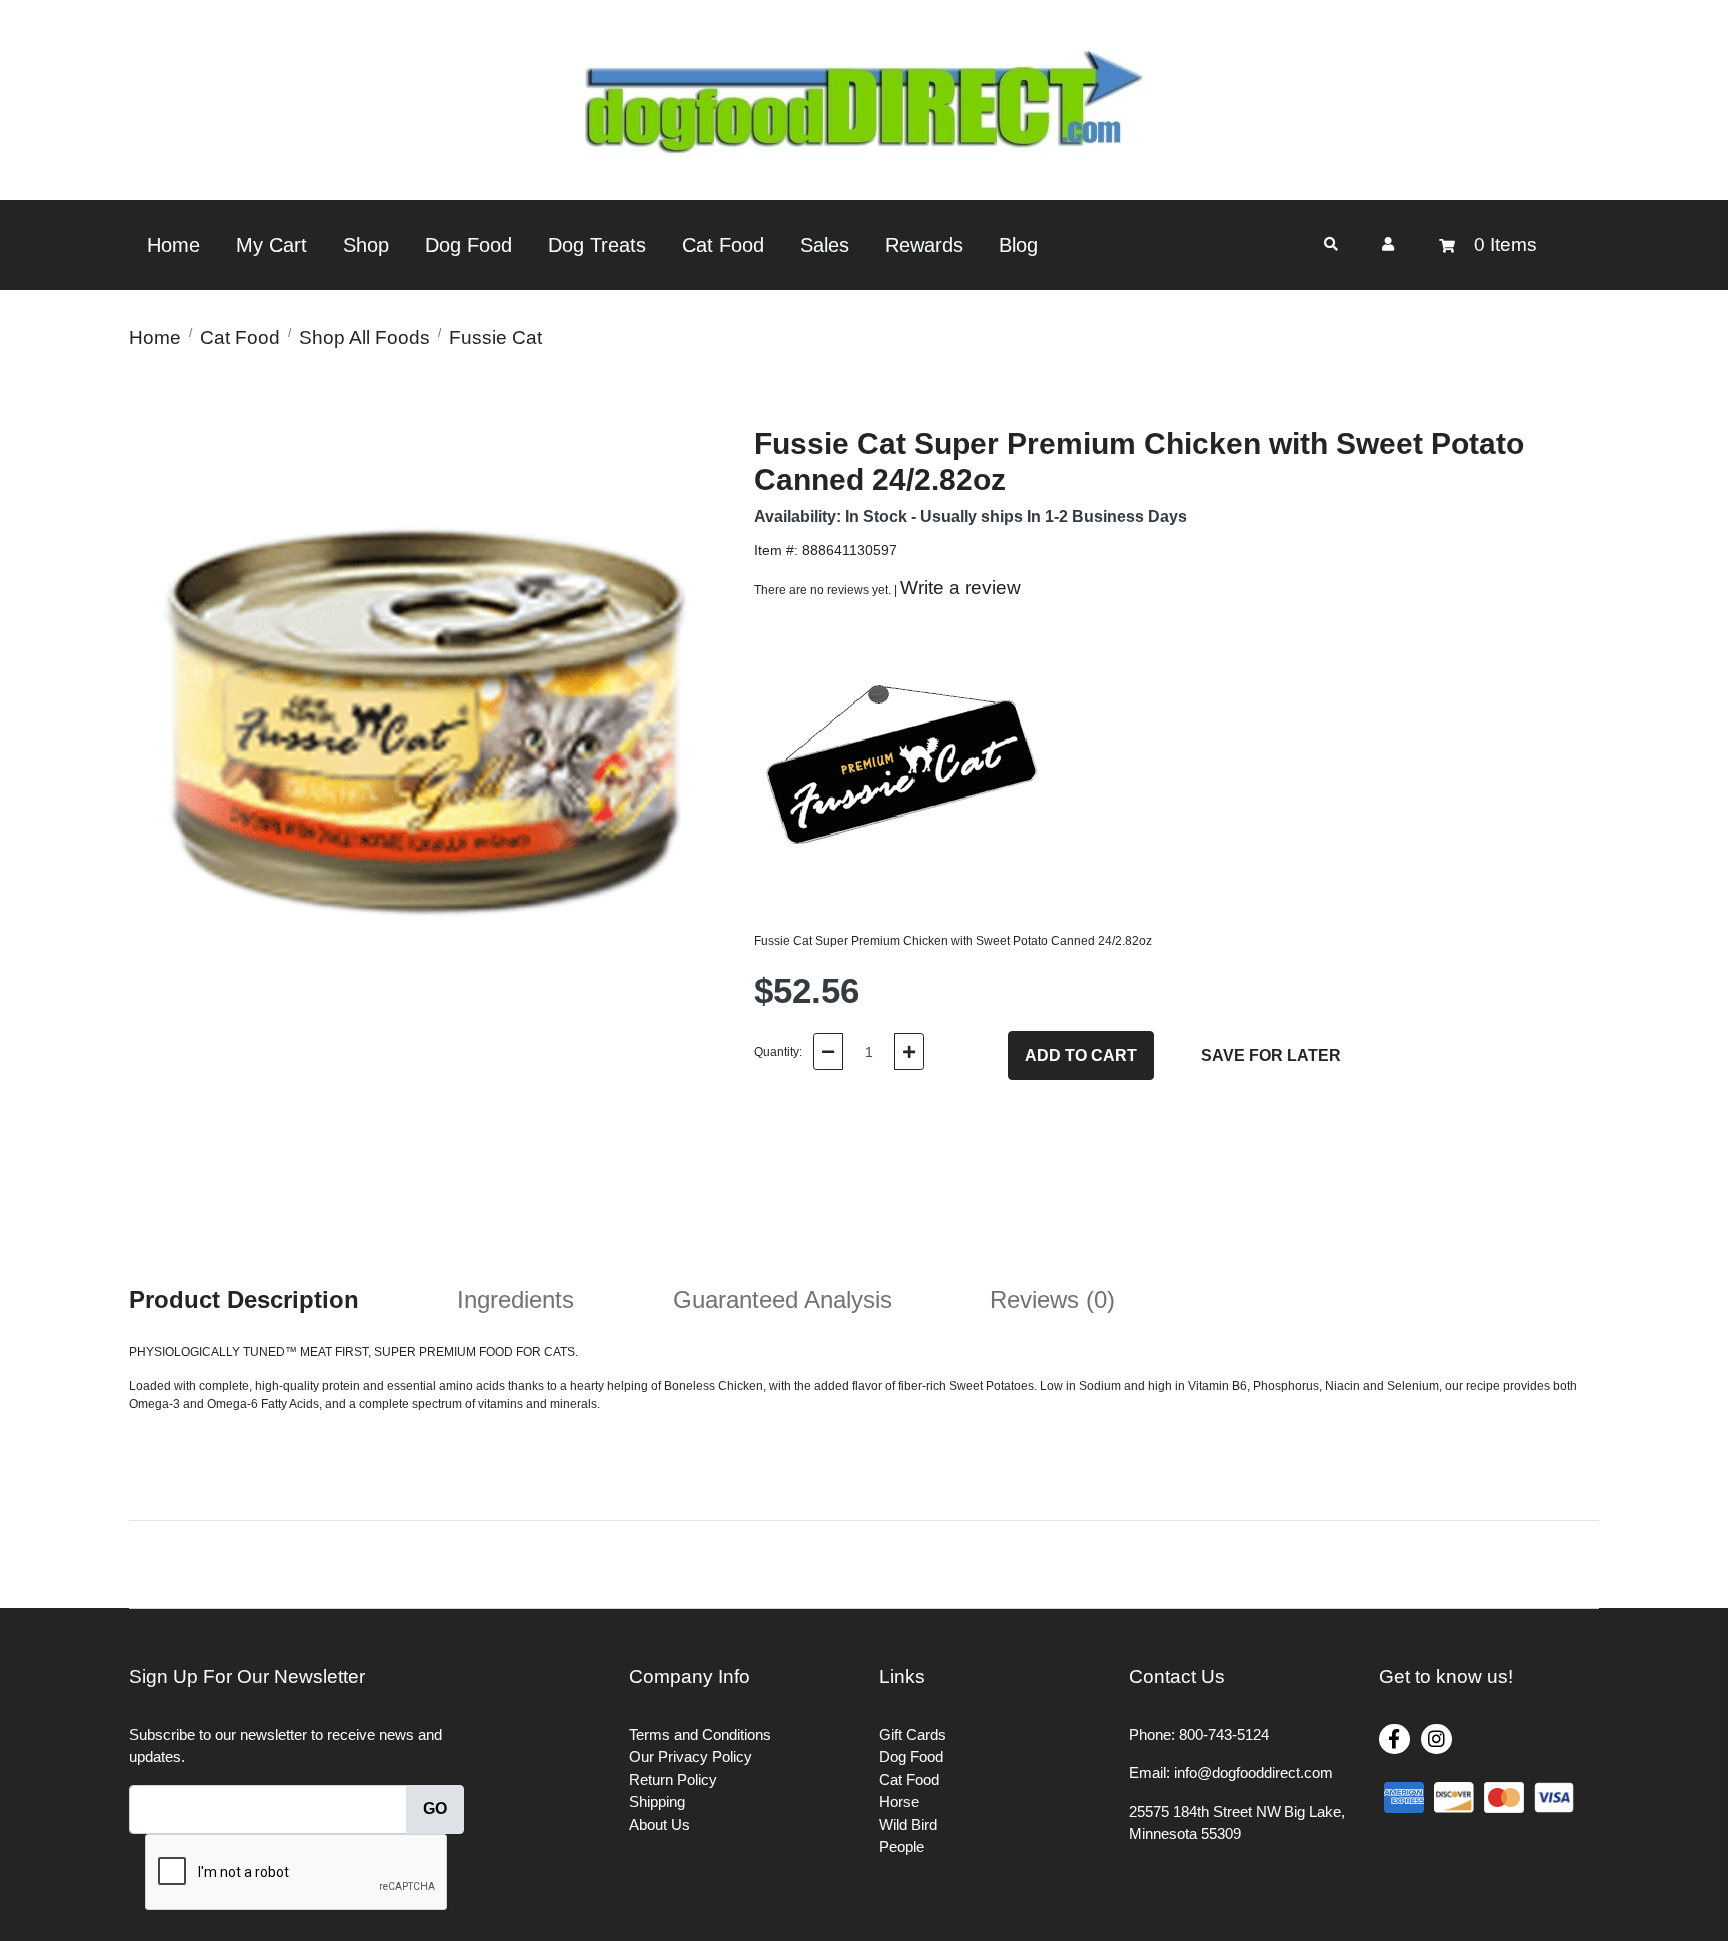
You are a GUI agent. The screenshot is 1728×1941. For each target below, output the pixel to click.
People (901, 1846)
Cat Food (723, 245)
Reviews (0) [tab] (1052, 1299)
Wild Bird (908, 1824)
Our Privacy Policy (690, 1756)
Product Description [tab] (244, 1299)
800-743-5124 (1224, 1734)
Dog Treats (597, 245)
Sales (824, 245)
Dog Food (468, 245)
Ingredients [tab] (515, 1299)
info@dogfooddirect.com (1253, 1772)
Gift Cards (912, 1734)
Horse (899, 1801)
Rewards (924, 245)
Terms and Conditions (700, 1734)
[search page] (1331, 244)
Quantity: (778, 1052)
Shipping (657, 1801)
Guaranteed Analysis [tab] (782, 1299)
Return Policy (673, 1779)
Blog (1018, 245)
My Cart (271, 245)
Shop (366, 245)
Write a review (960, 587)
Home (173, 245)
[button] (1388, 244)
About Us (659, 1824)
